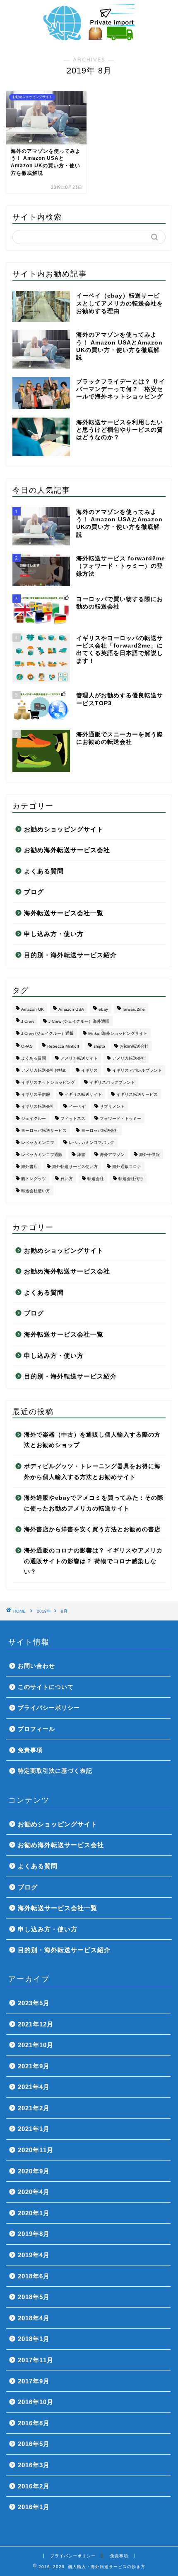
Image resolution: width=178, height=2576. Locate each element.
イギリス (89, 1070)
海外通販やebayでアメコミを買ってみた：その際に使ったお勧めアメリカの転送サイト (94, 1503)
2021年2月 (34, 2108)
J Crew (28, 1021)
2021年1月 (34, 2129)
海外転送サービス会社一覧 (64, 913)
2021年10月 (36, 2045)
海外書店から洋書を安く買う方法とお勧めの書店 (92, 1529)
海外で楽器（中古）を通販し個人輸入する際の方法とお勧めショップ (92, 1440)
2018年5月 (34, 2297)
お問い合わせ (36, 1666)
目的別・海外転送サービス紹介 (70, 955)
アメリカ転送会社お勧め (44, 1070)
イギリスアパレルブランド (137, 1070)
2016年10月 (36, 2402)
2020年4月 (34, 2192)
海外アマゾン (112, 1155)
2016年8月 (34, 2423)
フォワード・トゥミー (120, 1118)
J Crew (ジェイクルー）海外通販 (79, 1021)
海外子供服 (149, 1155)
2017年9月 (34, 2381)
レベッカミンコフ (38, 1143)
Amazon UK (32, 1009)
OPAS (27, 1046)
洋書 (81, 1155)
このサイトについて (46, 1687)
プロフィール (36, 1729)
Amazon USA (71, 1009)
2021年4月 (34, 2087)
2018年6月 (34, 2276)
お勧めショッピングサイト (64, 829)
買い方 (67, 1179)
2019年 (44, 1611)
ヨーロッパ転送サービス (44, 1130)
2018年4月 (34, 2318)
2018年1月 (34, 2339)
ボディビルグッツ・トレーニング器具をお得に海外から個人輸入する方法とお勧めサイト (92, 1472)
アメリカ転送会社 (129, 1058)
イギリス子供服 (36, 1094)
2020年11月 (36, 2150)
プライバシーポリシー (49, 1708)
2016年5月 (34, 2444)
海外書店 (29, 1167)
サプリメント (112, 1106)
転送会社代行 (131, 1179)
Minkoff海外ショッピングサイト (118, 1033)
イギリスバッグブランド (112, 1082)
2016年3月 (34, 2465)
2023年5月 (34, 2003)
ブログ (34, 892)
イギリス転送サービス (137, 1094)
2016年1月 (34, 2507)
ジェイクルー (34, 1118)
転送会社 (96, 1179)
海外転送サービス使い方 (75, 1167)
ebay (103, 1009)
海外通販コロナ (127, 1167)
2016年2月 (34, 2486)
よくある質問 (44, 871)
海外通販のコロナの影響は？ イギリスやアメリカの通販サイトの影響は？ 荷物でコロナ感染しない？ (93, 1561)
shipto (99, 1046)
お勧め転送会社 (134, 1046)
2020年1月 (34, 2213)
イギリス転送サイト (83, 1094)
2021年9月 (34, 2066)
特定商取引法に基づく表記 (55, 1771)
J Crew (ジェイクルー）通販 (47, 1033)
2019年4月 (34, 2255)
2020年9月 (34, 2171)
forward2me (134, 1009)
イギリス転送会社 (38, 1106)
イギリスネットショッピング (48, 1082)
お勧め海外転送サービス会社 (67, 850)
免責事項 (30, 1750)
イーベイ (77, 1106)
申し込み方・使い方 (54, 934)
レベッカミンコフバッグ (91, 1143)
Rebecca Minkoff (63, 1046)
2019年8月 (34, 2234)
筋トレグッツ (34, 1179)
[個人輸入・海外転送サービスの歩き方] (89, 37)
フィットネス (73, 1118)
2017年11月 (36, 2360)
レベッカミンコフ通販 (42, 1155)
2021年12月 (36, 2024)
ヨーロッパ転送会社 (100, 1130)
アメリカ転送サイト (79, 1058)
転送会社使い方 (36, 1191)
